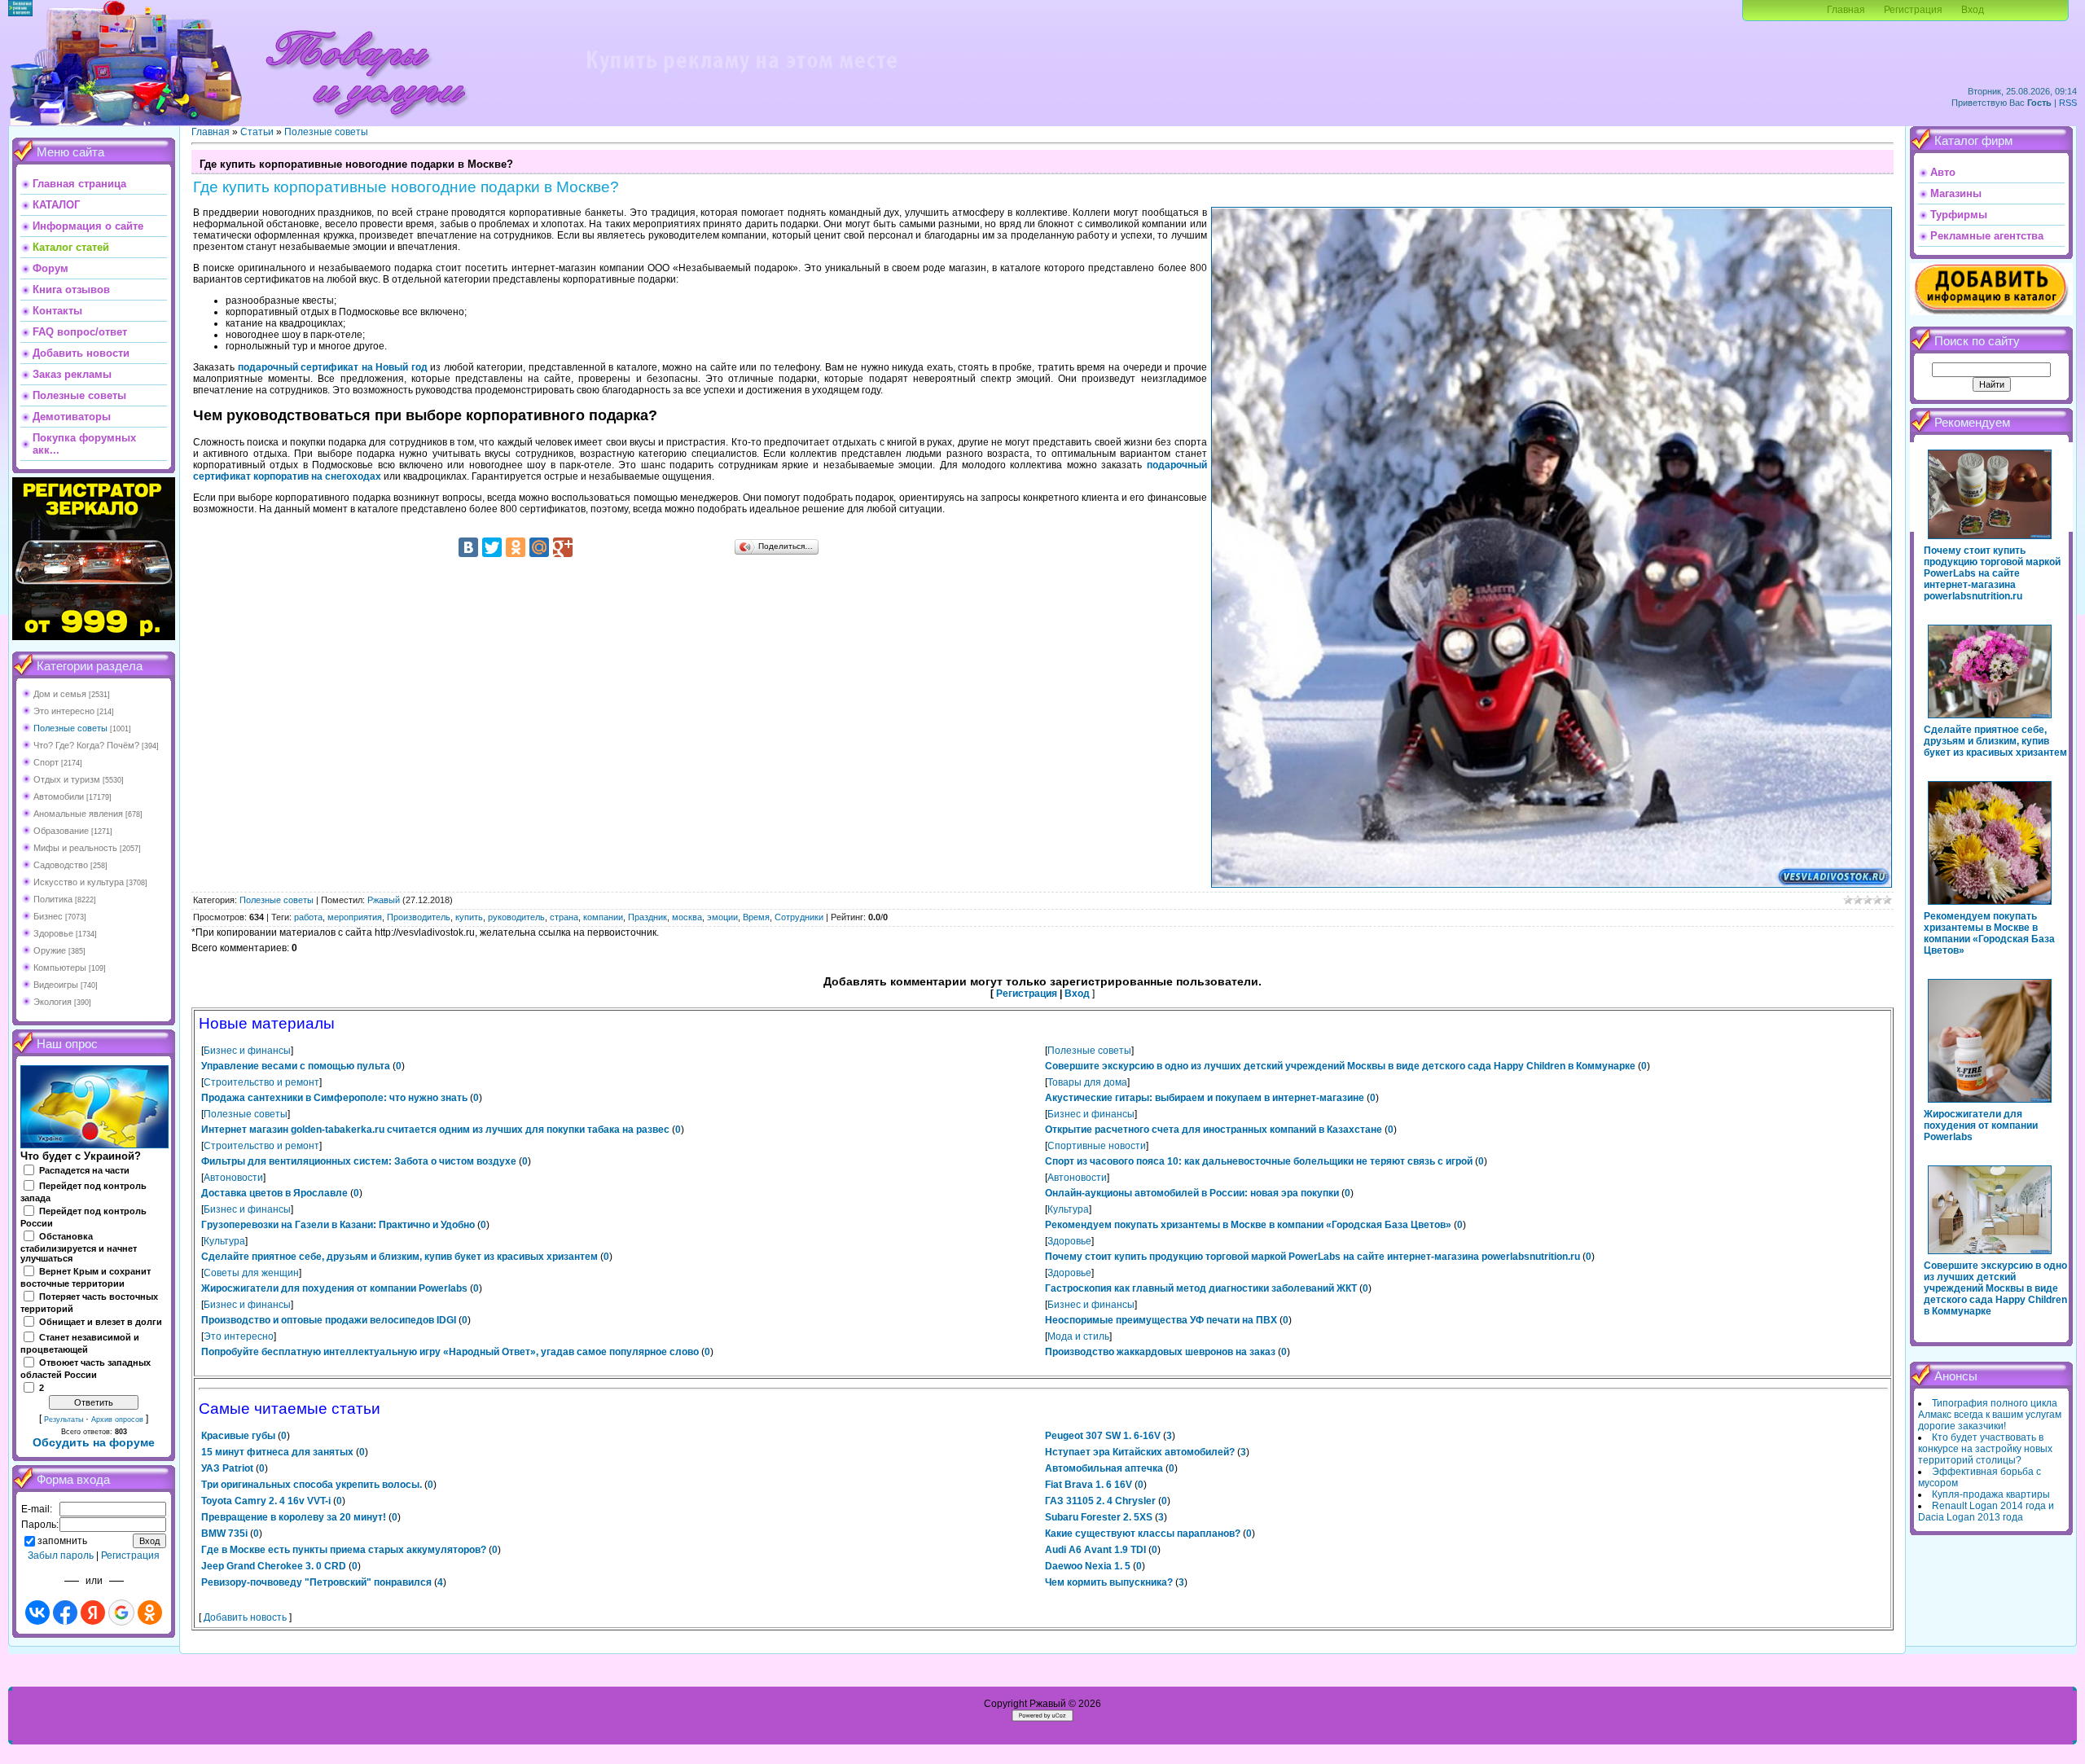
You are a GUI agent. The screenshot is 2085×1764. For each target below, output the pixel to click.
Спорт (46, 762)
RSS (2068, 103)
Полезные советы (70, 728)
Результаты (64, 1420)
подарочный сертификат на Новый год (333, 367)
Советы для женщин (251, 1273)
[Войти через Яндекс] (93, 1613)
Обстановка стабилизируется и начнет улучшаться (79, 1248)
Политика (53, 899)
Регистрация (1913, 10)
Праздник (647, 917)
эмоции (722, 917)
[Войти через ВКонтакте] (37, 1613)
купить (469, 917)
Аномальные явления (78, 814)
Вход (1973, 10)
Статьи (257, 132)
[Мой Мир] (539, 547)
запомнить (62, 1541)
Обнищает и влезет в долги (101, 1322)
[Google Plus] (563, 547)
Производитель (419, 917)
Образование (61, 831)
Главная (1846, 10)
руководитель (516, 917)
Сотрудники (799, 917)
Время (756, 917)
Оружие (50, 950)
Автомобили (59, 796)
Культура (1068, 1209)
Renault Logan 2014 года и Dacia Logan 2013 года (1986, 1512)
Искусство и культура (79, 882)
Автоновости (233, 1178)
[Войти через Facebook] (65, 1613)
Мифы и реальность (75, 848)
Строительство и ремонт (261, 1082)
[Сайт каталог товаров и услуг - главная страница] (366, 122)
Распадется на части (84, 1170)
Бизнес (48, 916)
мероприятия (355, 917)
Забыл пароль (61, 1556)
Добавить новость (245, 1617)
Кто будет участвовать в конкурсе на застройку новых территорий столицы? (1985, 1449)
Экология (53, 1002)
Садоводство (61, 865)
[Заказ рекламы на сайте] (741, 78)
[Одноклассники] (516, 547)
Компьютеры (60, 968)
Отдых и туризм (67, 779)
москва (687, 917)
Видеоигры (56, 985)
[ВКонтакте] (468, 547)
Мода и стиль (1078, 1336)
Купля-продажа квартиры (1991, 1494)
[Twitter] (492, 547)
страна (564, 917)
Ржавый (384, 900)
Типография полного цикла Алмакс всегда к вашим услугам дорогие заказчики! (1990, 1415)
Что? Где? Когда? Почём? (86, 745)
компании (603, 917)
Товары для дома (1087, 1082)
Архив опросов (117, 1420)
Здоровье (53, 933)
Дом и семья (60, 694)
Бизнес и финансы (247, 1051)
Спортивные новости (1097, 1146)
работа (308, 917)
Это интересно (64, 711)
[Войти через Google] (121, 1613)
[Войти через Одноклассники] (150, 1613)
